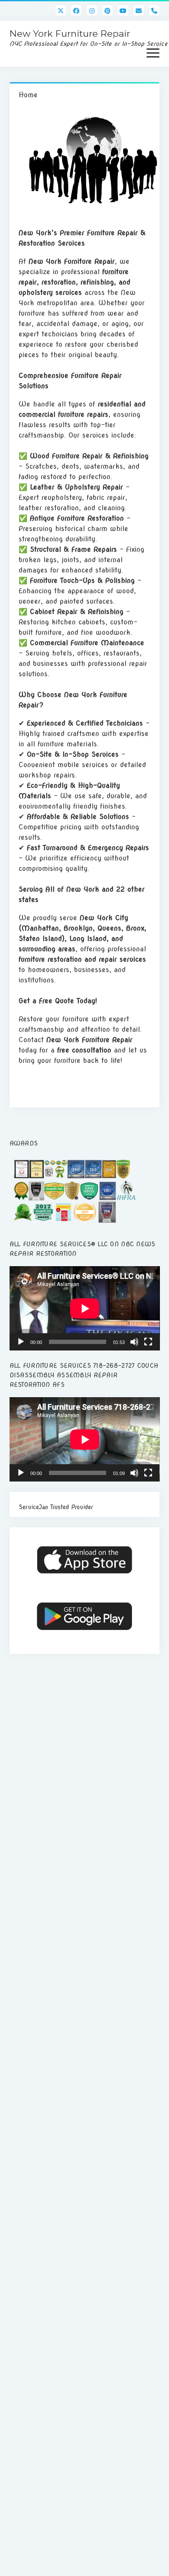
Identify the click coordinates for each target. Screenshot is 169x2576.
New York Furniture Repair (70, 34)
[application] (85, 1308)
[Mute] (134, 1342)
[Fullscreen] (148, 1342)
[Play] (21, 1342)
